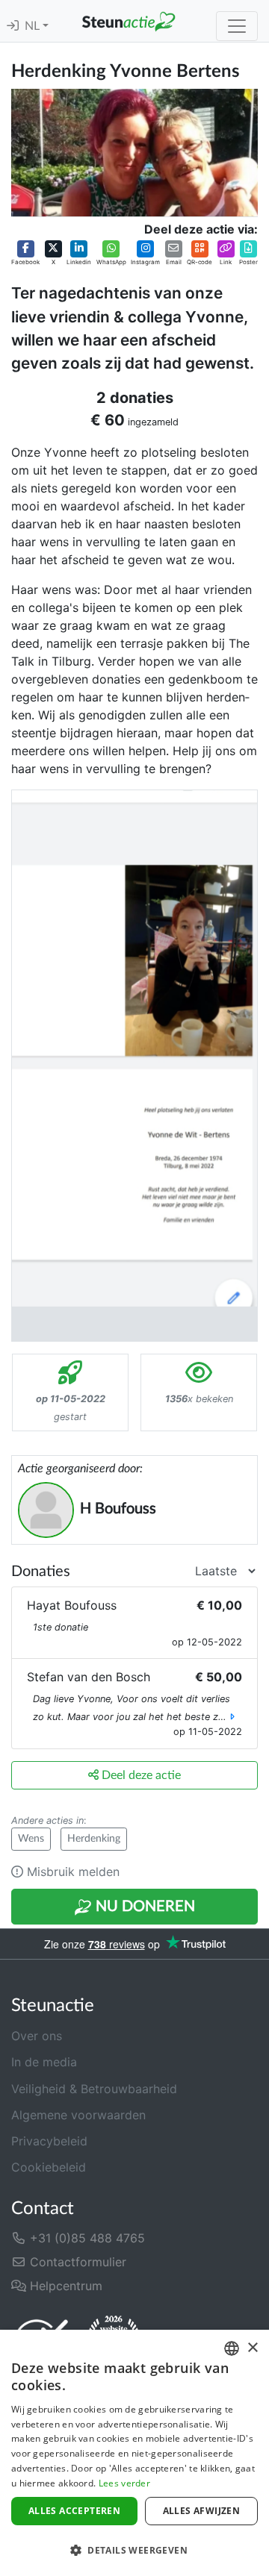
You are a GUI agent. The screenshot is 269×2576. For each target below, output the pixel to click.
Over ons (37, 2036)
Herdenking (94, 1839)
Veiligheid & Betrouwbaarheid (94, 2089)
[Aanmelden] (13, 26)
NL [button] (34, 26)
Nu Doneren (143, 1907)
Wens (31, 1839)
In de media (44, 2062)
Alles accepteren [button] (74, 2511)
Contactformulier (76, 2262)
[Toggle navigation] (237, 26)
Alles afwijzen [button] (202, 2511)
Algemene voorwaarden (78, 2115)
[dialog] (134, 2453)
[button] (25, 254)
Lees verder (124, 2483)
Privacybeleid (49, 2141)
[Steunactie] (129, 21)
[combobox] (232, 2348)
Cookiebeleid (49, 2167)
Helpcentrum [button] (64, 2286)
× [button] (252, 2348)
